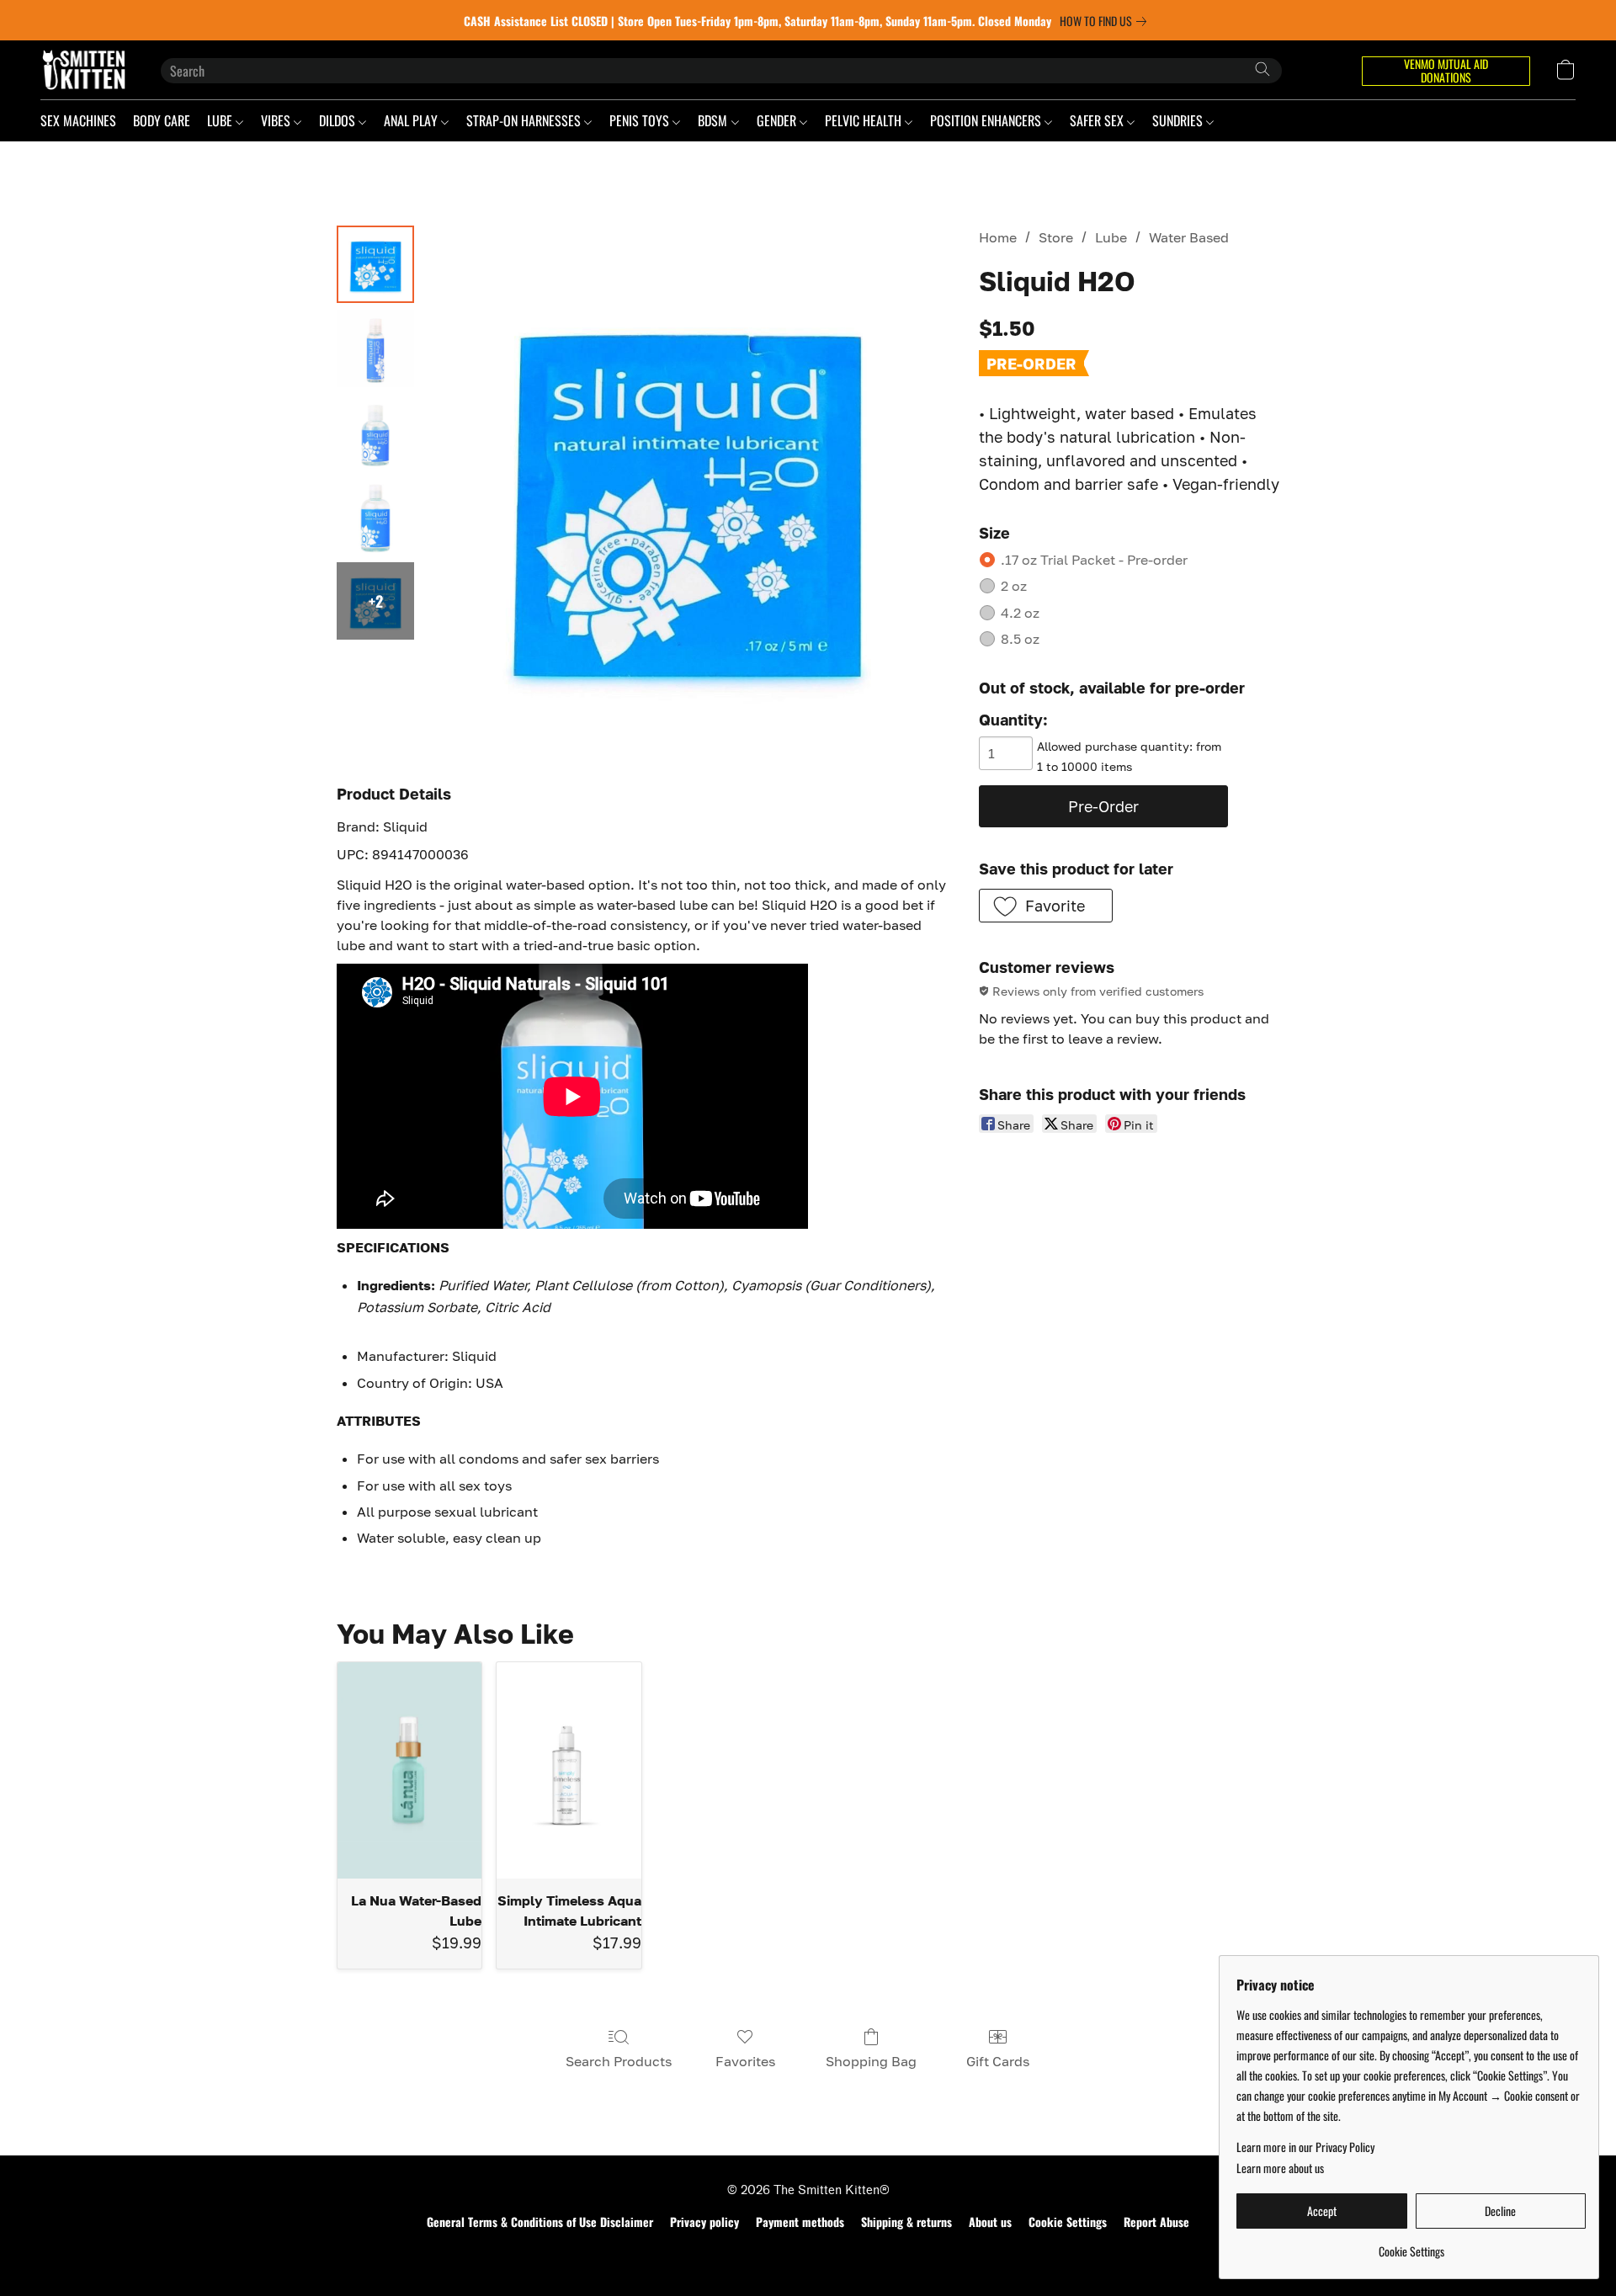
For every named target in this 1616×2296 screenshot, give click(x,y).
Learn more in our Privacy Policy (1305, 2147)
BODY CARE (162, 120)
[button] (84, 70)
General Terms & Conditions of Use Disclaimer (540, 2222)
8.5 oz (1020, 639)
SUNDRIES (1179, 120)
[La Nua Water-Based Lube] (409, 1770)
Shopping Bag (871, 2061)
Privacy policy (704, 2222)
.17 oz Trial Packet (1094, 560)
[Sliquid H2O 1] (375, 348)
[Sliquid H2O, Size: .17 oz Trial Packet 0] (375, 264)
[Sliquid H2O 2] (375, 433)
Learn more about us (1280, 2168)
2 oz (1014, 586)
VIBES (277, 120)
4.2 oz (1020, 613)
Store (1056, 237)
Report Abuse (1156, 2222)
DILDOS (339, 120)
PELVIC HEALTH (865, 120)
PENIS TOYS (641, 120)
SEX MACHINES (78, 120)
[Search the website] (1262, 69)
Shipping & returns (906, 2222)
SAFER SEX (1098, 120)
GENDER (778, 120)
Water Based (1189, 237)
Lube (1111, 237)
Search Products (619, 2061)
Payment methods (800, 2222)
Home (998, 237)
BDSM (714, 120)
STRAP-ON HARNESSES (525, 120)
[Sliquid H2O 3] (375, 517)
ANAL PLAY (412, 120)
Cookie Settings (1068, 2222)
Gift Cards (998, 2061)
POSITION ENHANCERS (987, 120)
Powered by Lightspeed (808, 2251)
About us (990, 2222)
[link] (1106, 21)
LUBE (221, 120)
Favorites (745, 2061)
